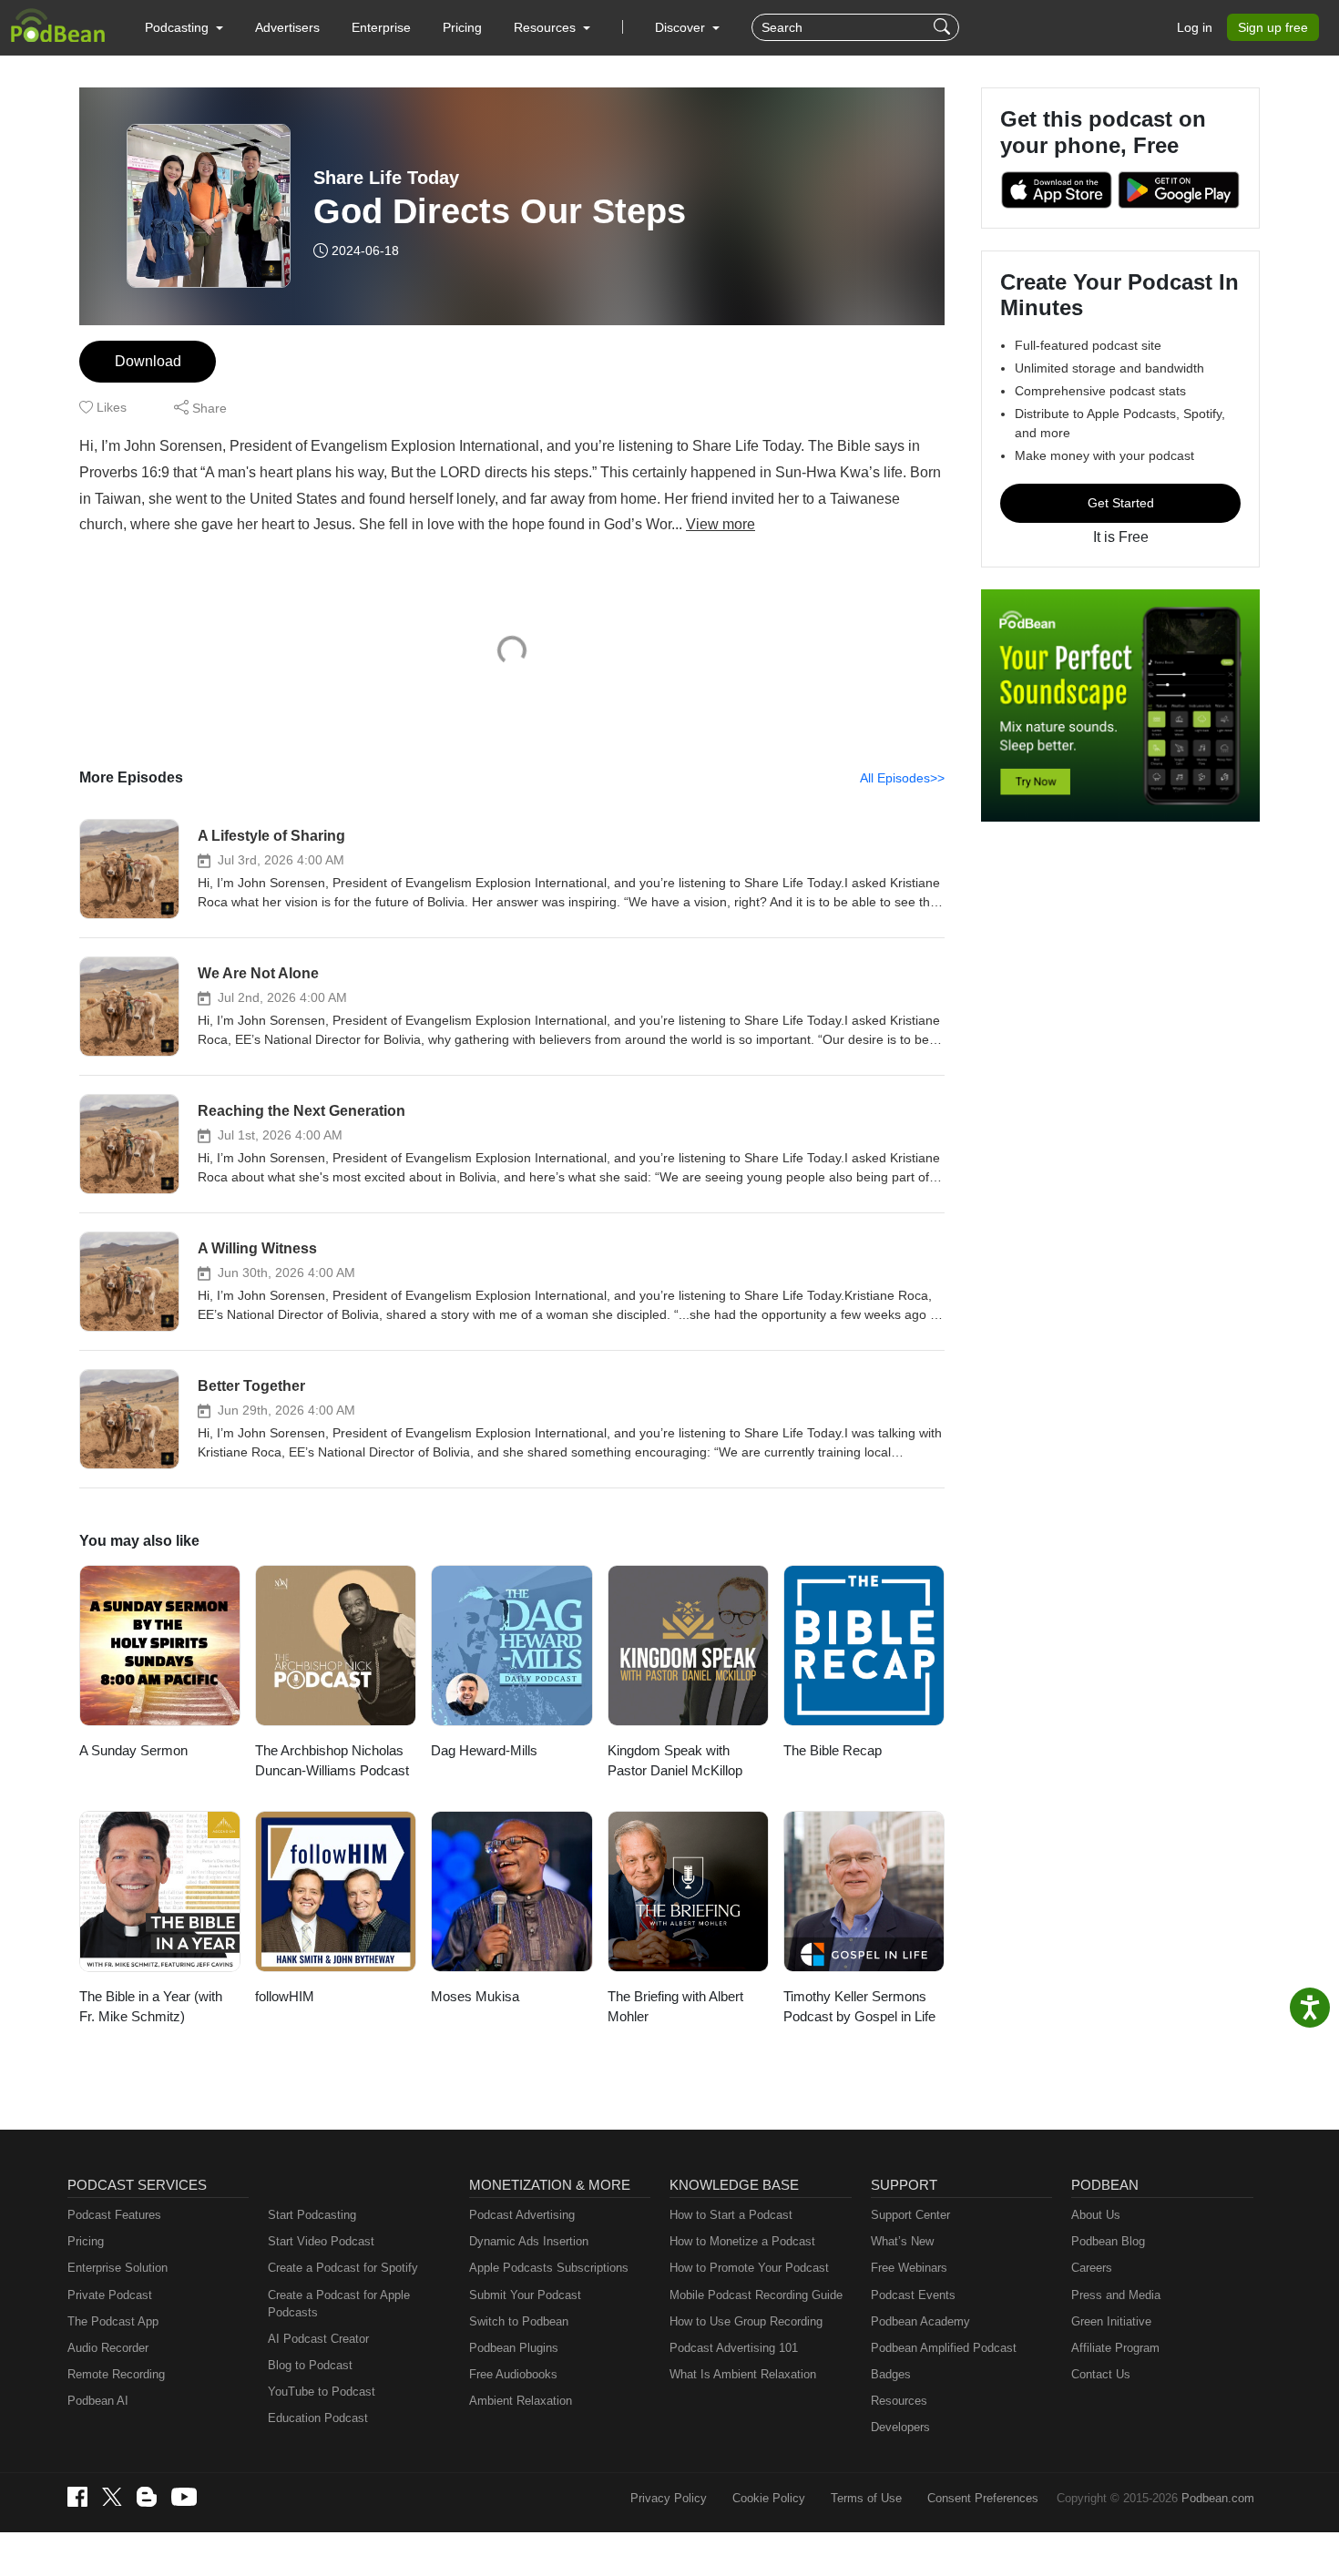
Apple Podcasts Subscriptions (549, 2268)
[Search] (944, 27)
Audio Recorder (108, 2348)
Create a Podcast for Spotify (343, 2268)
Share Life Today (386, 178)
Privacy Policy (669, 2498)
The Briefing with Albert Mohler (675, 2007)
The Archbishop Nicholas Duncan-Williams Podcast (332, 1761)
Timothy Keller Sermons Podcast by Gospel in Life (859, 2007)
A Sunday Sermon (133, 1750)
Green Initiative (1111, 2321)
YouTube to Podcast (322, 2392)
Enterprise (381, 27)
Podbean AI (98, 2401)
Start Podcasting (312, 2215)
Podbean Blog (1108, 2241)
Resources (899, 2401)
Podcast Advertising (522, 2215)
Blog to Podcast (310, 2365)
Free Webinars (909, 2268)
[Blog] (147, 2497)
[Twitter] (112, 2497)
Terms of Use (866, 2498)
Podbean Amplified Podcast (944, 2348)
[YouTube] (184, 2497)
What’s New (902, 2241)
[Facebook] (77, 2497)
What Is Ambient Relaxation (743, 2374)
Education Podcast (318, 2418)
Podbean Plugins (514, 2348)
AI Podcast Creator (318, 2339)
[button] (184, 27)
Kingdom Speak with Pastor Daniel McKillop (675, 1761)
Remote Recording (116, 2374)
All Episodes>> (902, 778)
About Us (1096, 2215)
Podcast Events (913, 2295)
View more (721, 524)
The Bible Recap (833, 1750)
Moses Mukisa (475, 1996)
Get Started (1121, 503)
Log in (1195, 27)
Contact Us (1101, 2374)
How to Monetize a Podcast (742, 2241)
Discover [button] (682, 27)
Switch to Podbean (519, 2321)
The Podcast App (113, 2321)
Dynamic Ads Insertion (529, 2241)
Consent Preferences (983, 2498)
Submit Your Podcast (525, 2295)
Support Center (910, 2215)
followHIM (285, 1996)
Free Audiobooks (513, 2374)
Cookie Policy (769, 2498)
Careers (1092, 2268)
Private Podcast (110, 2295)
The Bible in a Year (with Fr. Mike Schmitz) (151, 2007)
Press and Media (1116, 2295)
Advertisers (287, 27)
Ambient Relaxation (521, 2401)
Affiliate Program (1115, 2348)
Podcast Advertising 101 (734, 2348)
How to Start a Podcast (731, 2215)
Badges (891, 2374)
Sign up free (1273, 27)
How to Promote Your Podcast (749, 2268)
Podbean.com (1218, 2498)
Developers (900, 2427)
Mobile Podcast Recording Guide (756, 2295)
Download (148, 361)
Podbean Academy (920, 2321)
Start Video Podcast (321, 2241)
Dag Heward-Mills (484, 1750)
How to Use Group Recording (746, 2321)
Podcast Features (114, 2215)
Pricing (462, 27)
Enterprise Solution (118, 2268)
